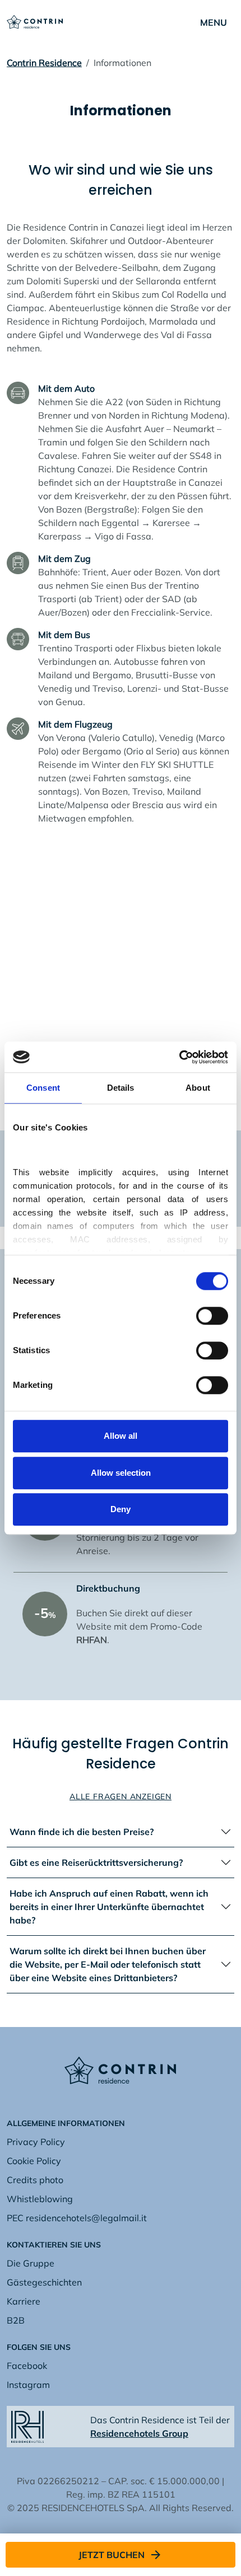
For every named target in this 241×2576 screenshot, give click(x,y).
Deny (121, 1509)
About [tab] (198, 1088)
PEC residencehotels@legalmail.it (77, 2218)
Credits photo (35, 2180)
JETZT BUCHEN (112, 2555)
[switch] (212, 1316)
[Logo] (35, 21)
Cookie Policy (34, 2161)
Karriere (24, 2301)
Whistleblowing (40, 2199)
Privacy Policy (36, 2142)
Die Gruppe (31, 2263)
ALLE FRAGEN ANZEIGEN (121, 1796)
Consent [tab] (43, 1088)
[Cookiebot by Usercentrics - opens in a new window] (179, 1057)
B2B (16, 2320)
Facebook (27, 2366)
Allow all (121, 1436)
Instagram (28, 2385)
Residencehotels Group (139, 2433)
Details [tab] (121, 1088)
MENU (214, 22)
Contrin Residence (44, 63)
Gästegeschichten (44, 2282)
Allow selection (121, 1473)
